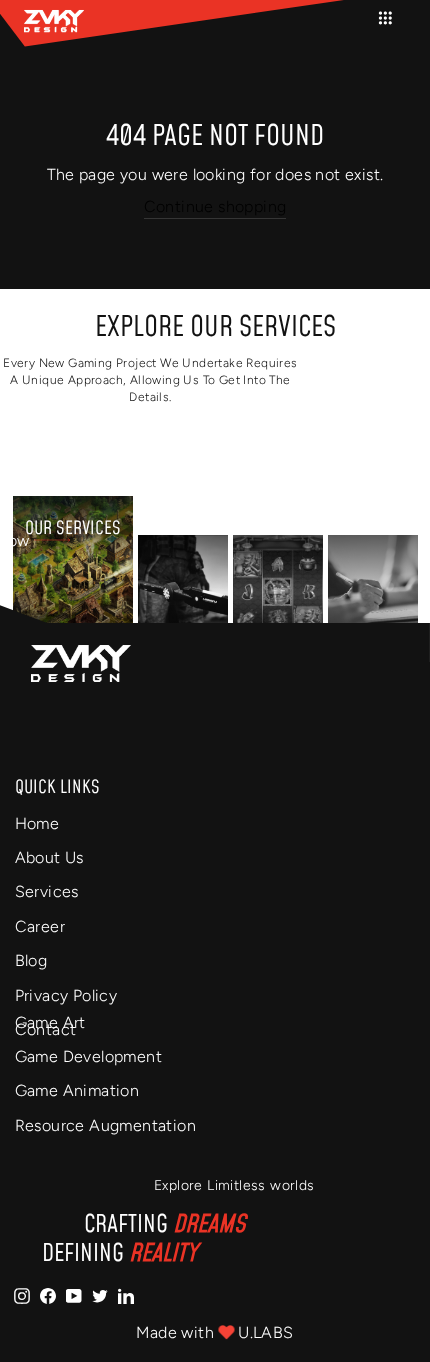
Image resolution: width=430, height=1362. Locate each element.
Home (37, 823)
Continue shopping (215, 206)
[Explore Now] (183, 592)
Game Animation (77, 1090)
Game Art (50, 1022)
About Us (49, 857)
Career (40, 926)
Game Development (88, 1056)
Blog (31, 960)
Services (47, 891)
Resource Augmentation (105, 1125)
